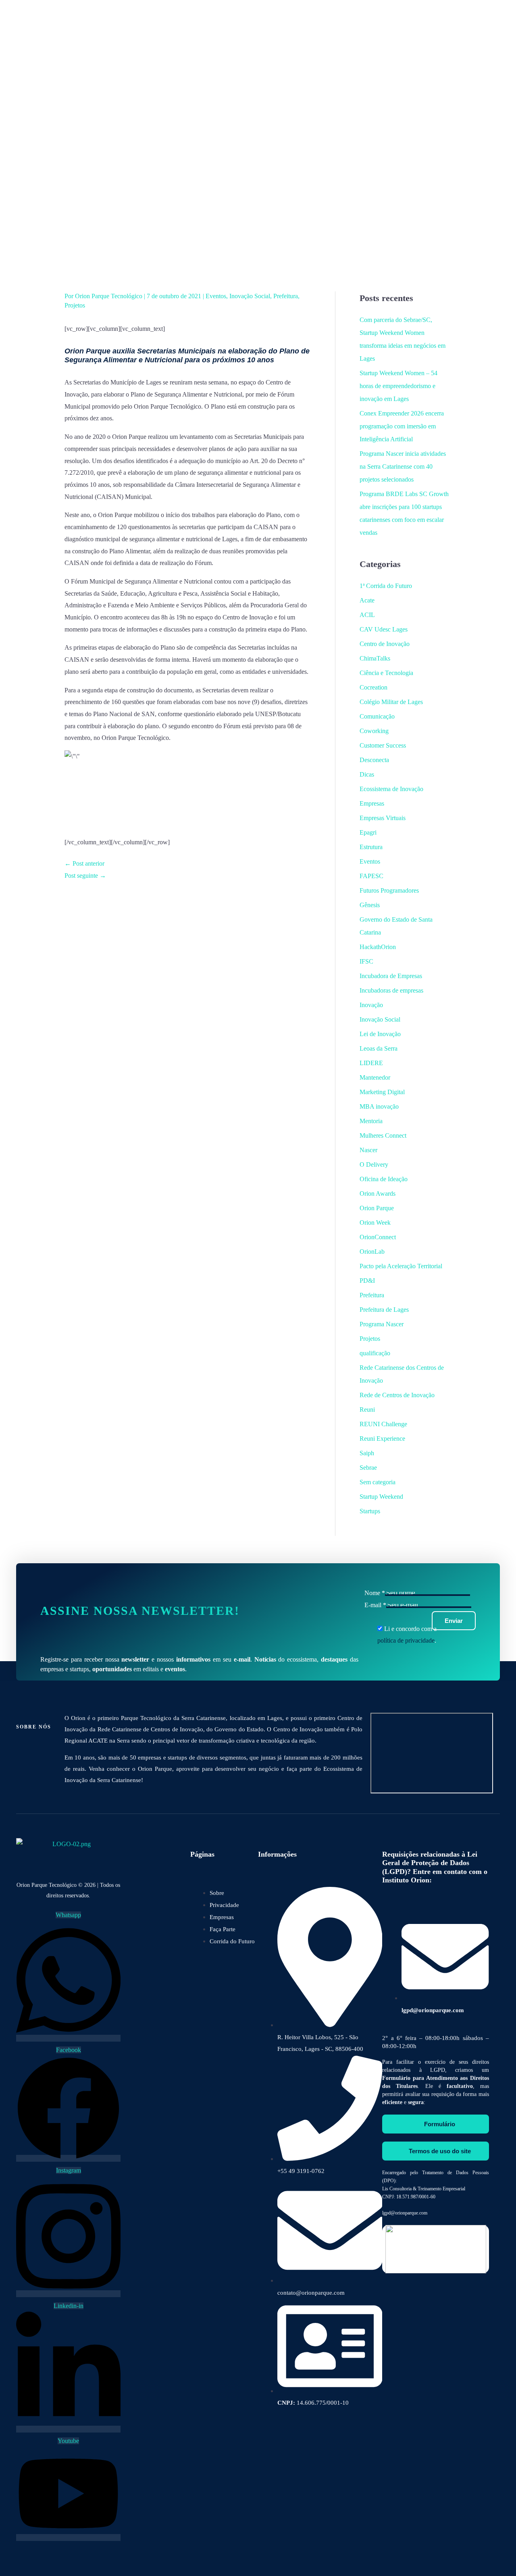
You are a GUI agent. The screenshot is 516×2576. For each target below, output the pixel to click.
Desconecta (374, 760)
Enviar (454, 1621)
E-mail (375, 1605)
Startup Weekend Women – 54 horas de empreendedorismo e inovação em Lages (398, 386)
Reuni (367, 1410)
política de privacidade (406, 1640)
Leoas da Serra (379, 1048)
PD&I (367, 1281)
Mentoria (371, 1121)
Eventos (216, 296)
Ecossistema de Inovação (391, 789)
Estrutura (371, 847)
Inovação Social (250, 296)
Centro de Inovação (385, 644)
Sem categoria (378, 1482)
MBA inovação (379, 1106)
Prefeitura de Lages (384, 1310)
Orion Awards (378, 1193)
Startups (370, 1511)
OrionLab (372, 1252)
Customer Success (383, 745)
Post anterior (84, 863)
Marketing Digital (382, 1092)
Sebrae (368, 1468)
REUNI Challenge (383, 1424)
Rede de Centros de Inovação (397, 1395)
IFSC (366, 961)
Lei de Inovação (380, 1034)
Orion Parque (377, 1208)
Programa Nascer (382, 1324)
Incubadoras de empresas (391, 990)
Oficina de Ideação (384, 1179)
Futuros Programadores (389, 890)
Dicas (367, 774)
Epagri (368, 832)
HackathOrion (378, 947)
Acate (367, 600)
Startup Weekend (381, 1497)
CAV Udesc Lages (384, 629)
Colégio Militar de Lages (391, 702)
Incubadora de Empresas (391, 976)
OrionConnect (378, 1237)
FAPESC (371, 876)
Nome (375, 1593)
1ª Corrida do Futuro (386, 586)
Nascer (368, 1150)
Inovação (371, 1005)
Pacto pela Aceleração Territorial (401, 1266)
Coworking (374, 731)
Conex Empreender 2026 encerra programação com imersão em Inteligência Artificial (402, 426)
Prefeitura (286, 296)
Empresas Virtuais (383, 818)
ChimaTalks (375, 658)
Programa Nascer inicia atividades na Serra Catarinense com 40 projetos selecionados (403, 466)
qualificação (375, 1353)
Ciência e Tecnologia (386, 673)
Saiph (367, 1453)
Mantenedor (375, 1077)
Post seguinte (85, 876)
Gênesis (370, 905)
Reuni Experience (382, 1439)
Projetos (75, 305)
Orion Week (375, 1223)
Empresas (372, 803)
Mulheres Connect (383, 1135)
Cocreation (373, 687)
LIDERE (371, 1063)
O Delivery (374, 1164)
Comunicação (377, 716)
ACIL (367, 615)
